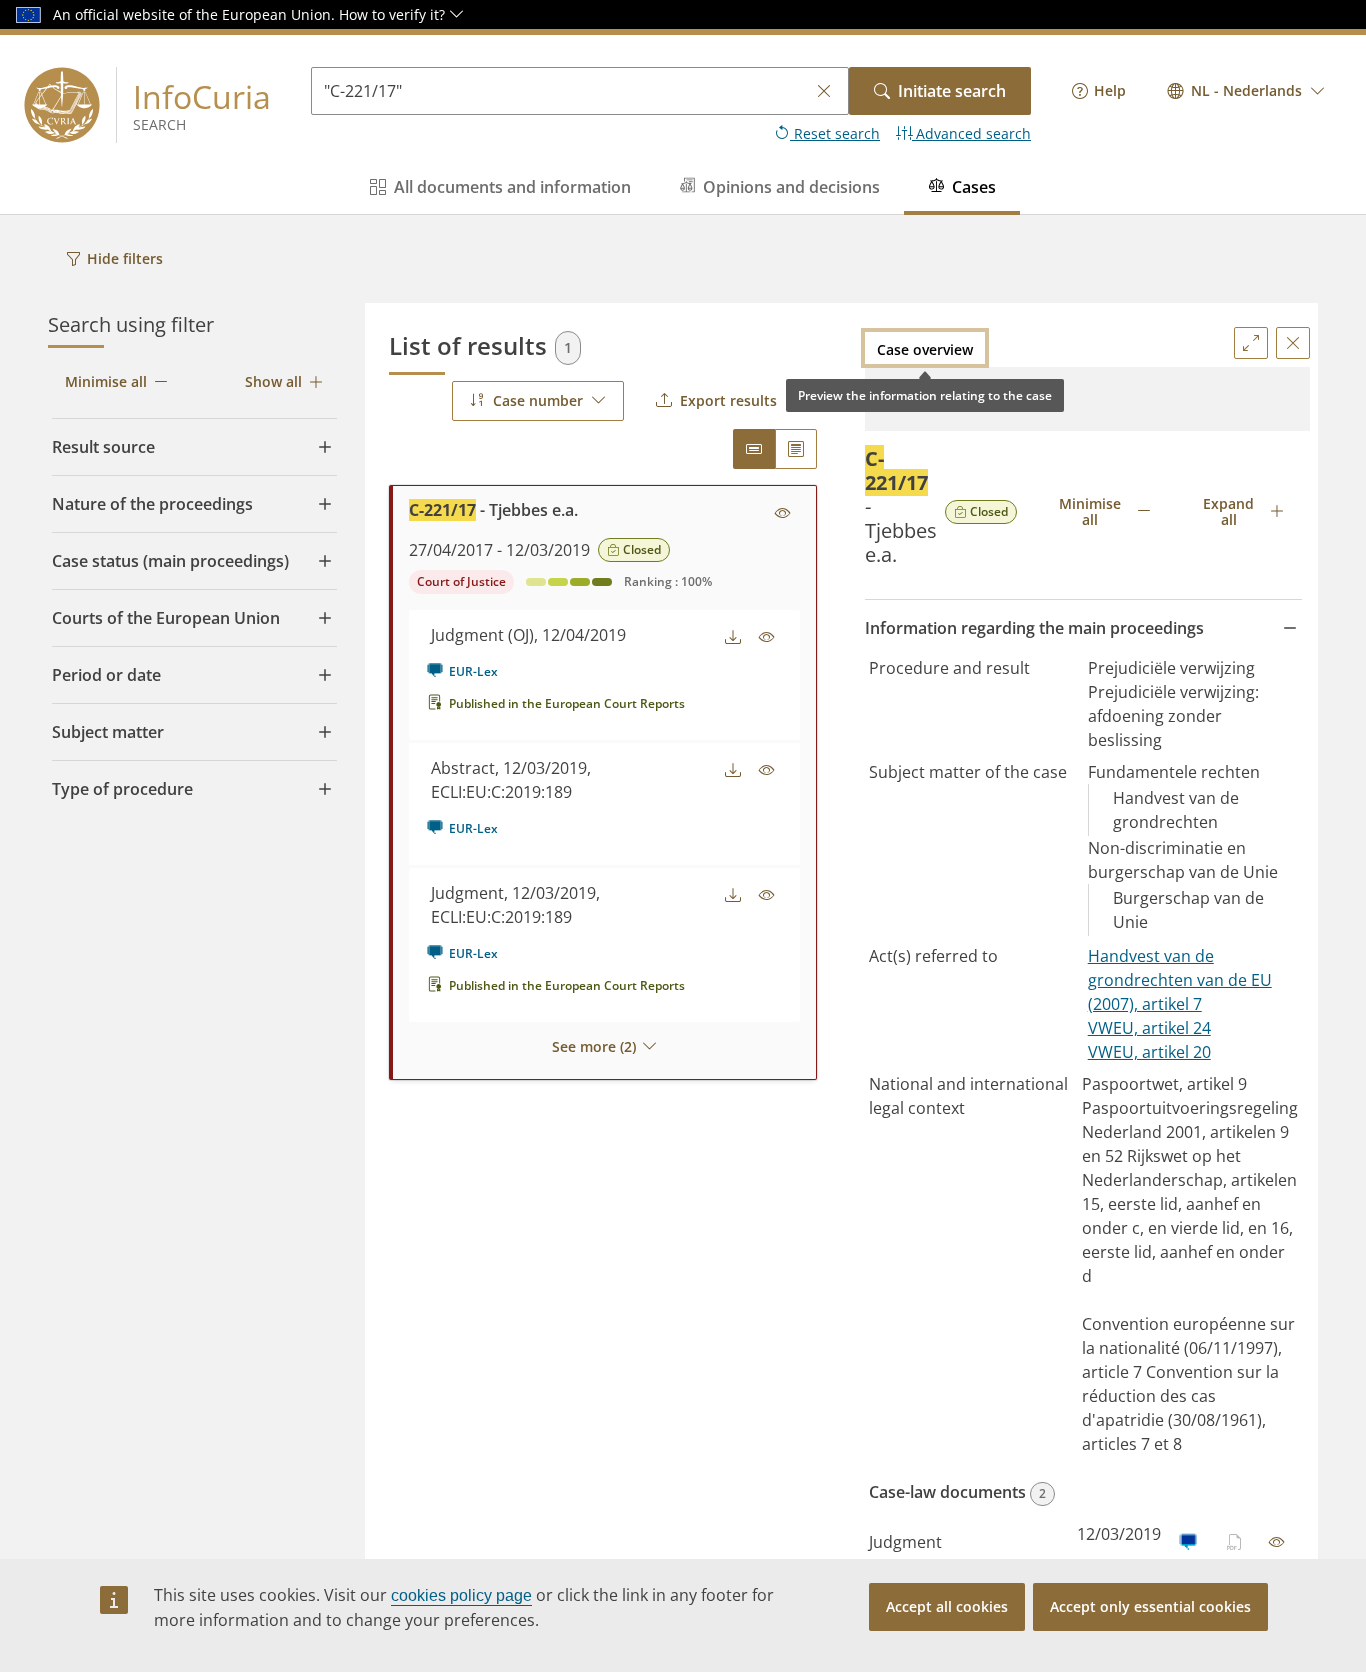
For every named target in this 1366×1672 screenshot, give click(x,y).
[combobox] (1246, 91)
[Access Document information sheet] (783, 514)
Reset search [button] (835, 133)
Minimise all (106, 381)
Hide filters (125, 258)
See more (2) (594, 1046)
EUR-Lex (473, 671)
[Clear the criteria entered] (824, 91)
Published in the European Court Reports (567, 703)
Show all (273, 381)
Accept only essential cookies (1150, 1606)
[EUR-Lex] (1187, 1542)
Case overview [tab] (925, 349)
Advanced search (971, 133)
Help (1110, 90)
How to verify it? (394, 14)
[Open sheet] (1277, 1542)
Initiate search (952, 91)
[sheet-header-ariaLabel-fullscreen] (1251, 343)
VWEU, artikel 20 (1149, 1052)
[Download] (733, 638)
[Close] (1293, 343)
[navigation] (1099, 91)
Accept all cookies (947, 1606)
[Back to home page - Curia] (62, 105)
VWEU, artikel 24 (1149, 1028)
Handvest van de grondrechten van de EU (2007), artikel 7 (1180, 980)
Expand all (1228, 511)
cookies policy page (461, 1595)
